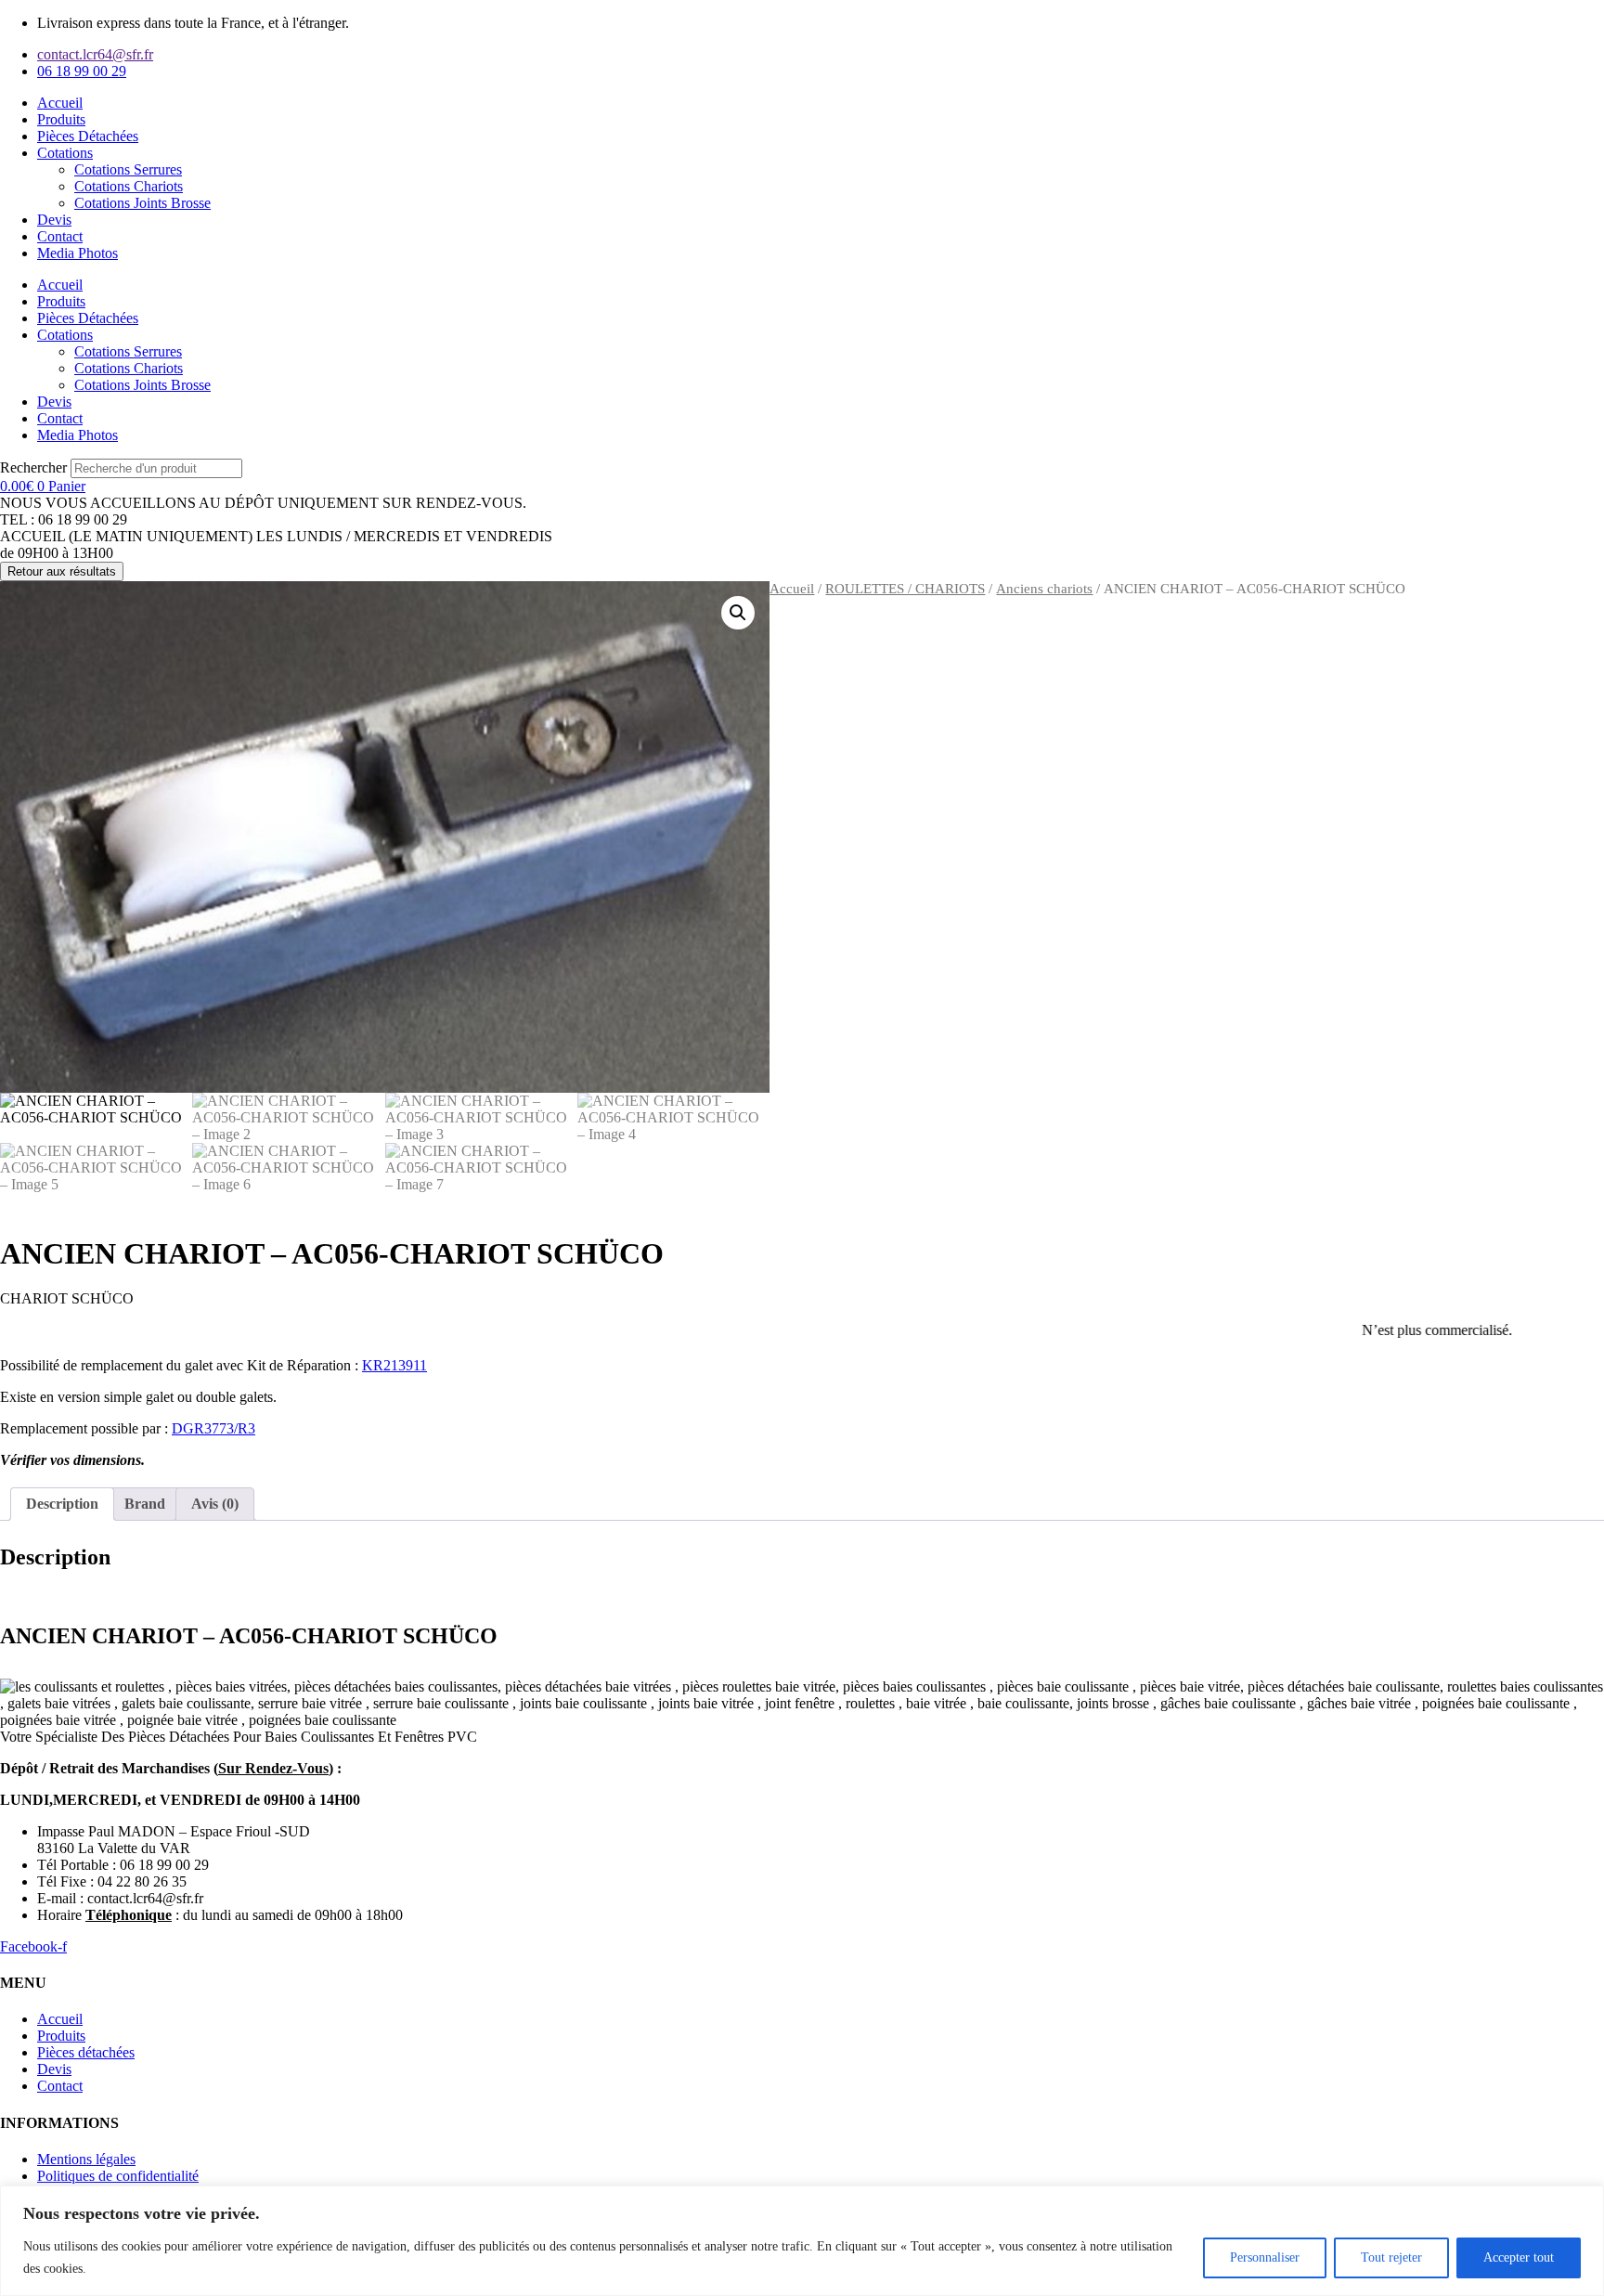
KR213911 (395, 1365)
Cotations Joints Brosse (142, 203)
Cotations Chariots (129, 186)
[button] (738, 613)
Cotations (65, 153)
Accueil (60, 103)
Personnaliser (1265, 2257)
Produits (61, 119)
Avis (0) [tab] (215, 1504)
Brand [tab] (145, 1504)
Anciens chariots (1044, 589)
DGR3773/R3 (213, 1428)
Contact (60, 236)
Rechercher (35, 467)
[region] (802, 2241)
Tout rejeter (1391, 2257)
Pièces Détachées (88, 136)
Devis (54, 220)
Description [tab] (62, 1504)
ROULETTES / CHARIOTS (905, 589)
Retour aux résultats (62, 571)
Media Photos (78, 253)
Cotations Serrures (128, 169)
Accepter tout (1519, 2257)
